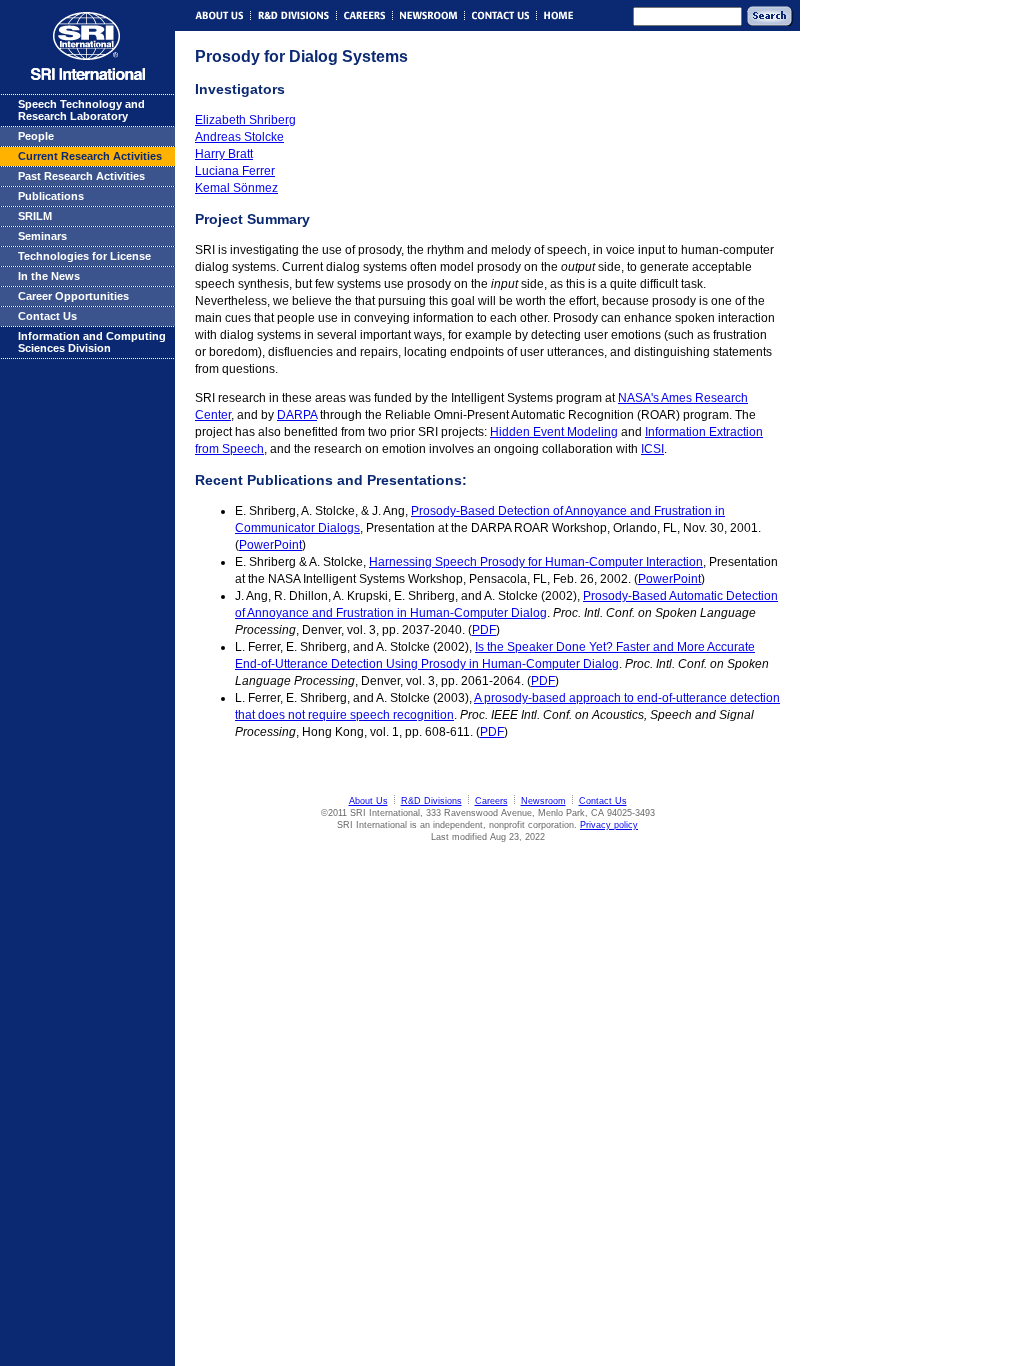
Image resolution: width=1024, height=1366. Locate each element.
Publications (51, 196)
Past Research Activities (81, 176)
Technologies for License (84, 256)
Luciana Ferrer (235, 171)
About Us (368, 801)
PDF (484, 630)
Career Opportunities (73, 296)
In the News (49, 276)
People (36, 136)
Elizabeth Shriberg (245, 120)
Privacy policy (609, 825)
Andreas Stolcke (239, 137)
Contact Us (47, 316)
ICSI (652, 449)
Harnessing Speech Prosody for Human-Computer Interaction (536, 562)
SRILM (35, 216)
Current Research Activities (90, 156)
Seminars (42, 236)
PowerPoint (270, 545)
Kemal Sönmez (236, 188)
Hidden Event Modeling (554, 432)
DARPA (297, 415)
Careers (491, 801)
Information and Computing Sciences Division (92, 342)
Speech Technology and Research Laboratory (81, 110)
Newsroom (543, 801)
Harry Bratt (224, 154)
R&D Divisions (431, 801)
